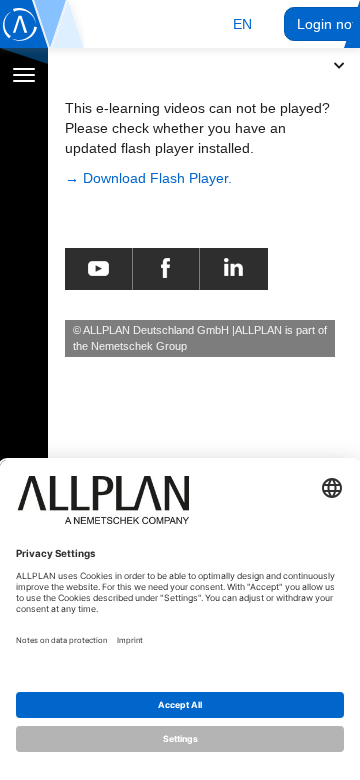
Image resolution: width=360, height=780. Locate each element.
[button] (242, 24)
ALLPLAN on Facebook (165, 269)
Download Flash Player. (157, 178)
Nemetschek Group (139, 346)
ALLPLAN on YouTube (98, 269)
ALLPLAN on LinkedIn (233, 269)
